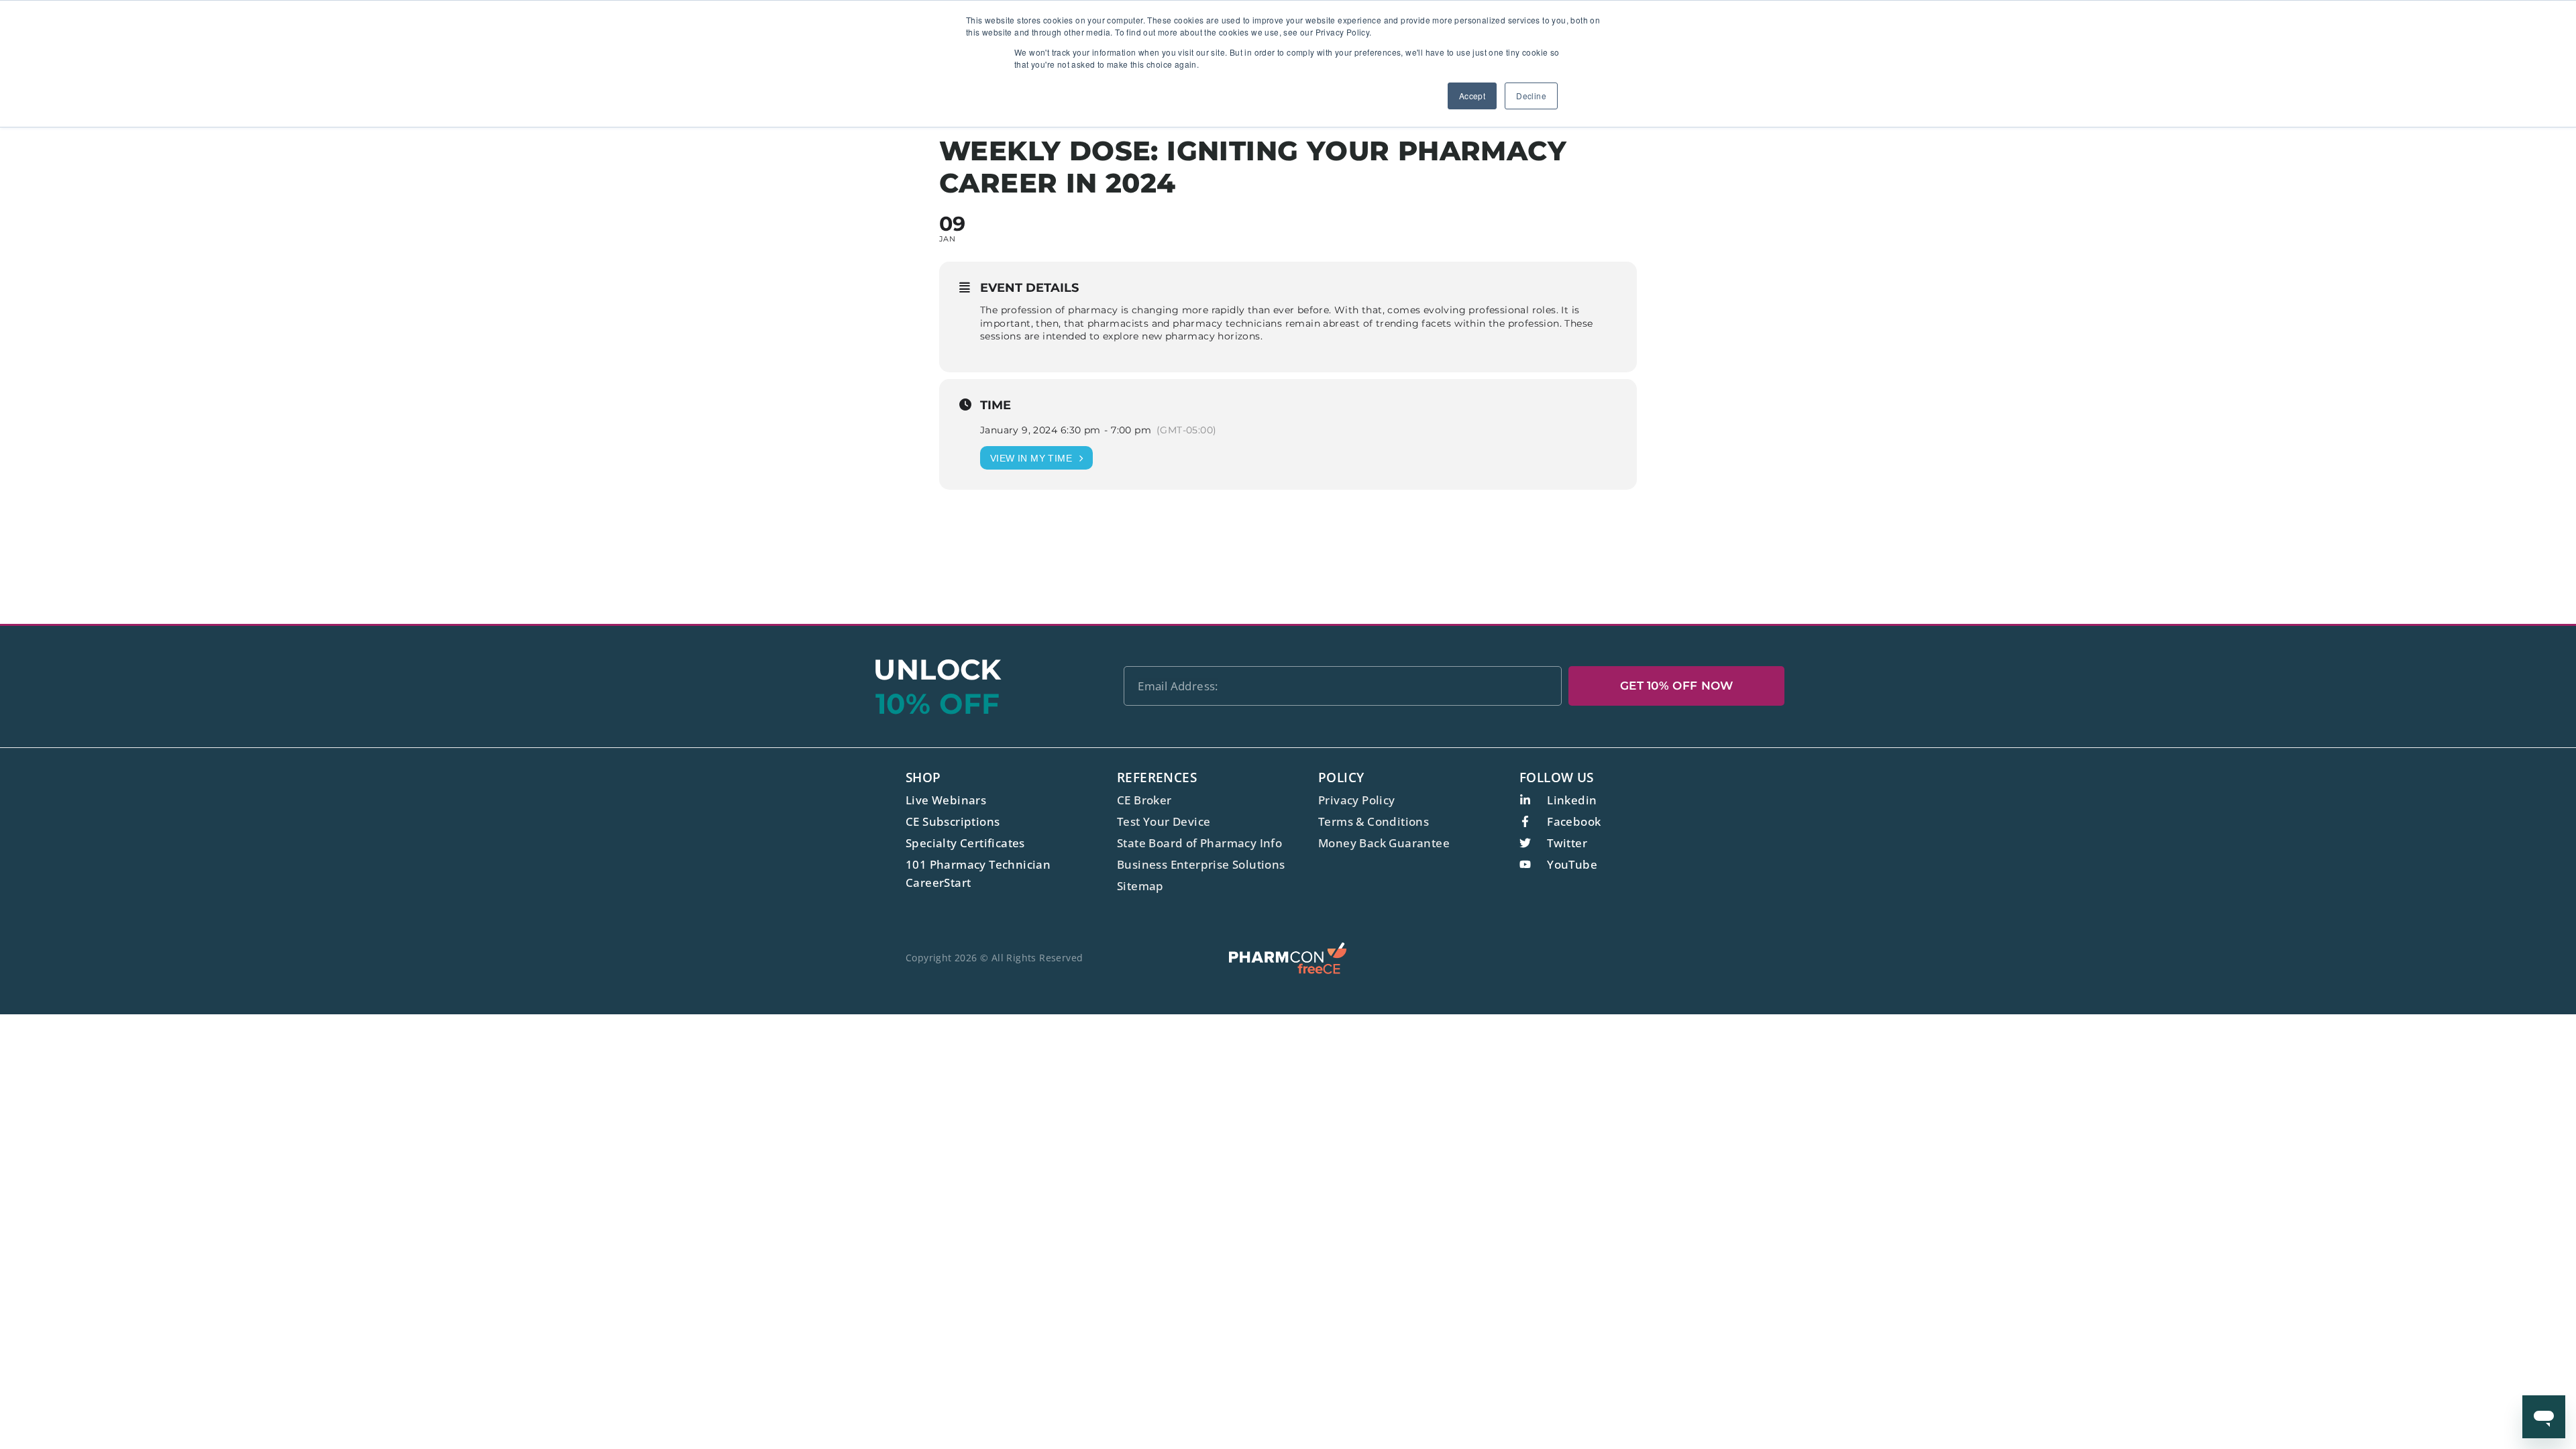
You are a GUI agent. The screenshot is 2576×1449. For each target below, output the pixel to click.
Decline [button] (1531, 96)
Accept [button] (1472, 96)
